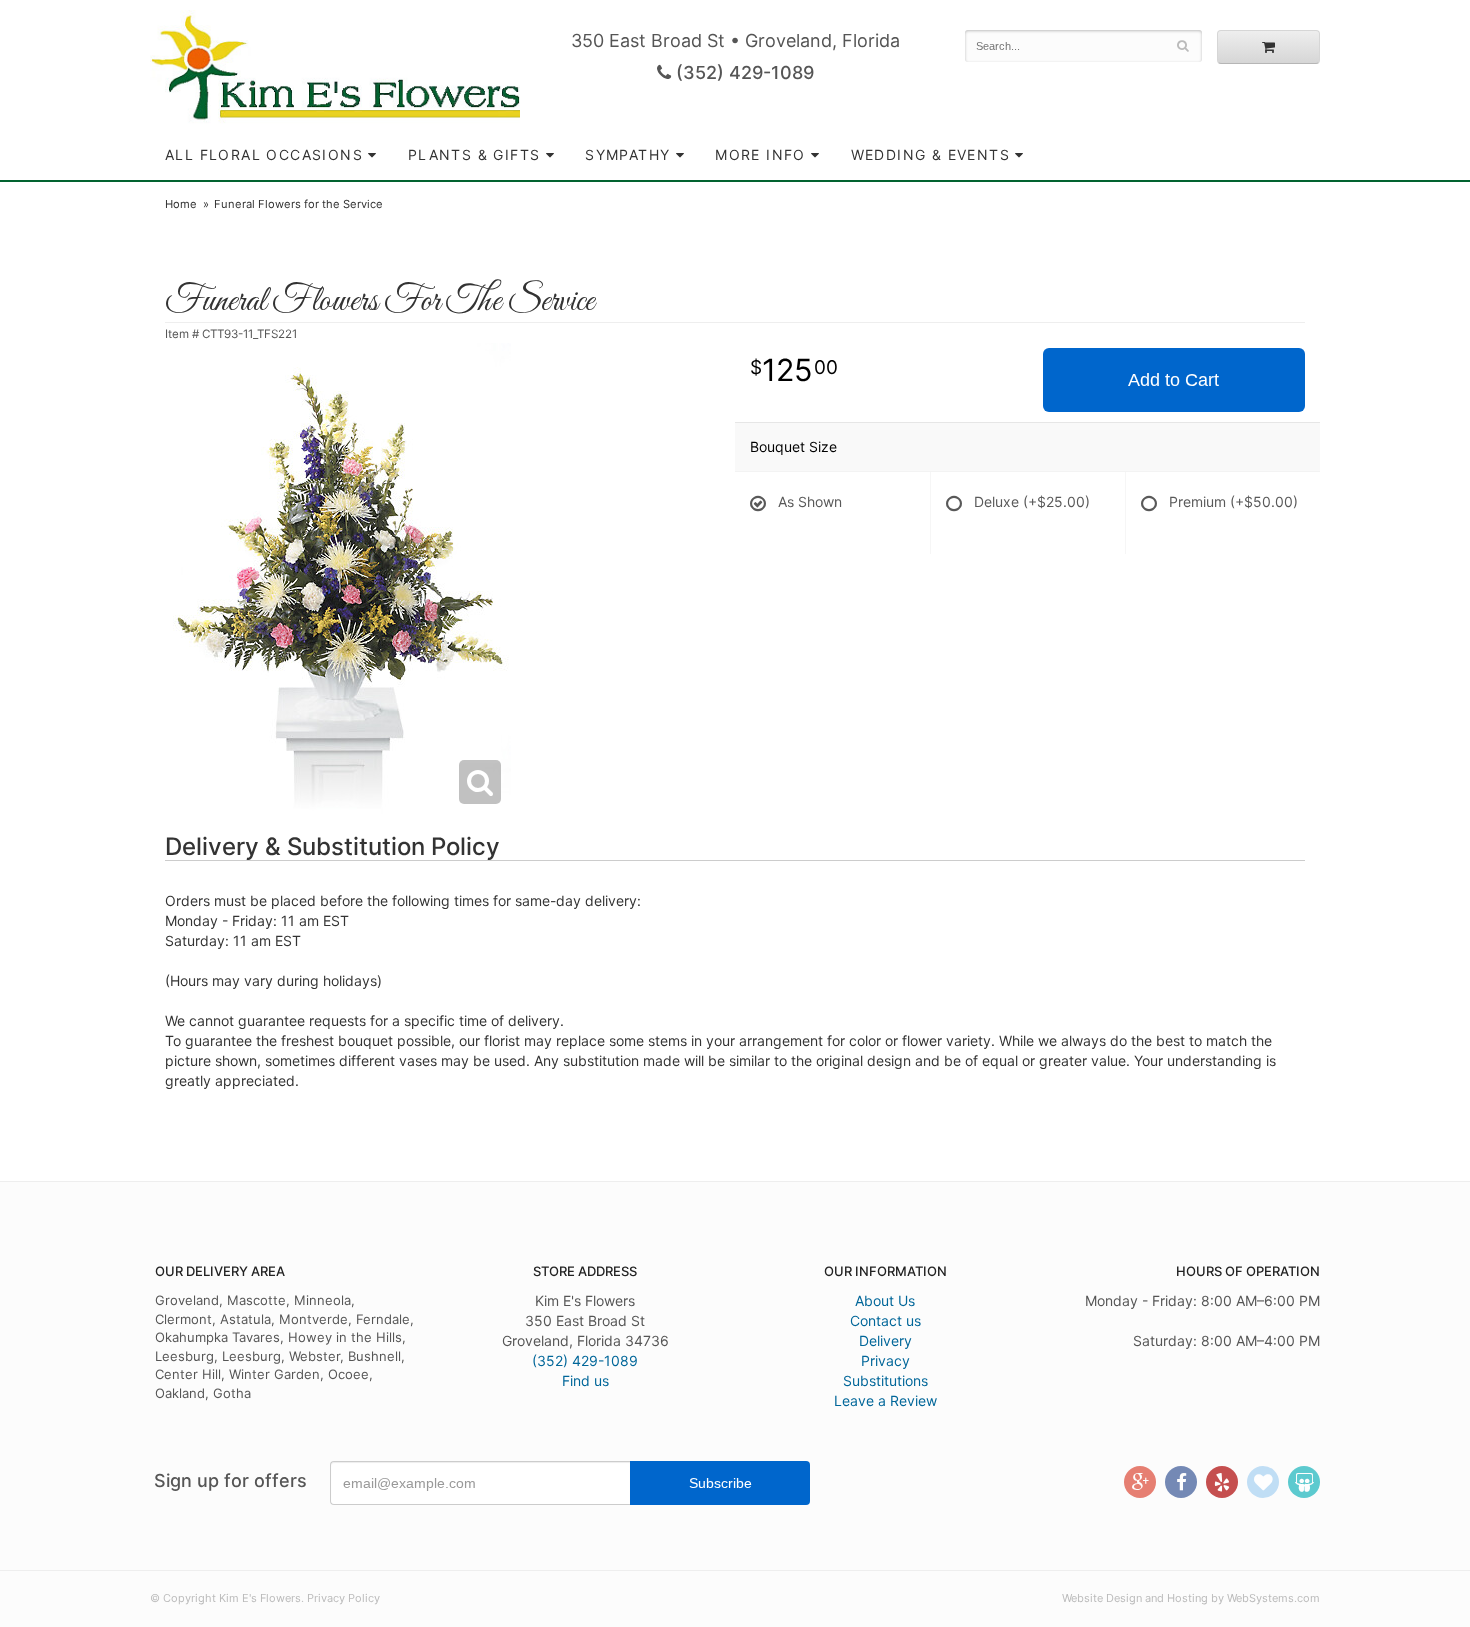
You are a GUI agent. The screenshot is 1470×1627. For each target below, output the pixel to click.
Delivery (885, 1340)
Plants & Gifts (474, 154)
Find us (585, 1380)
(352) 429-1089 (742, 72)
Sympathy (627, 154)
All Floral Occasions (264, 154)
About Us (885, 1300)
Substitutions (885, 1380)
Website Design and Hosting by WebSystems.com (1191, 1598)
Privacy (885, 1360)
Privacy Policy (343, 1598)
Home (181, 204)
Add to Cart (1173, 380)
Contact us (885, 1320)
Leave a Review (885, 1400)
